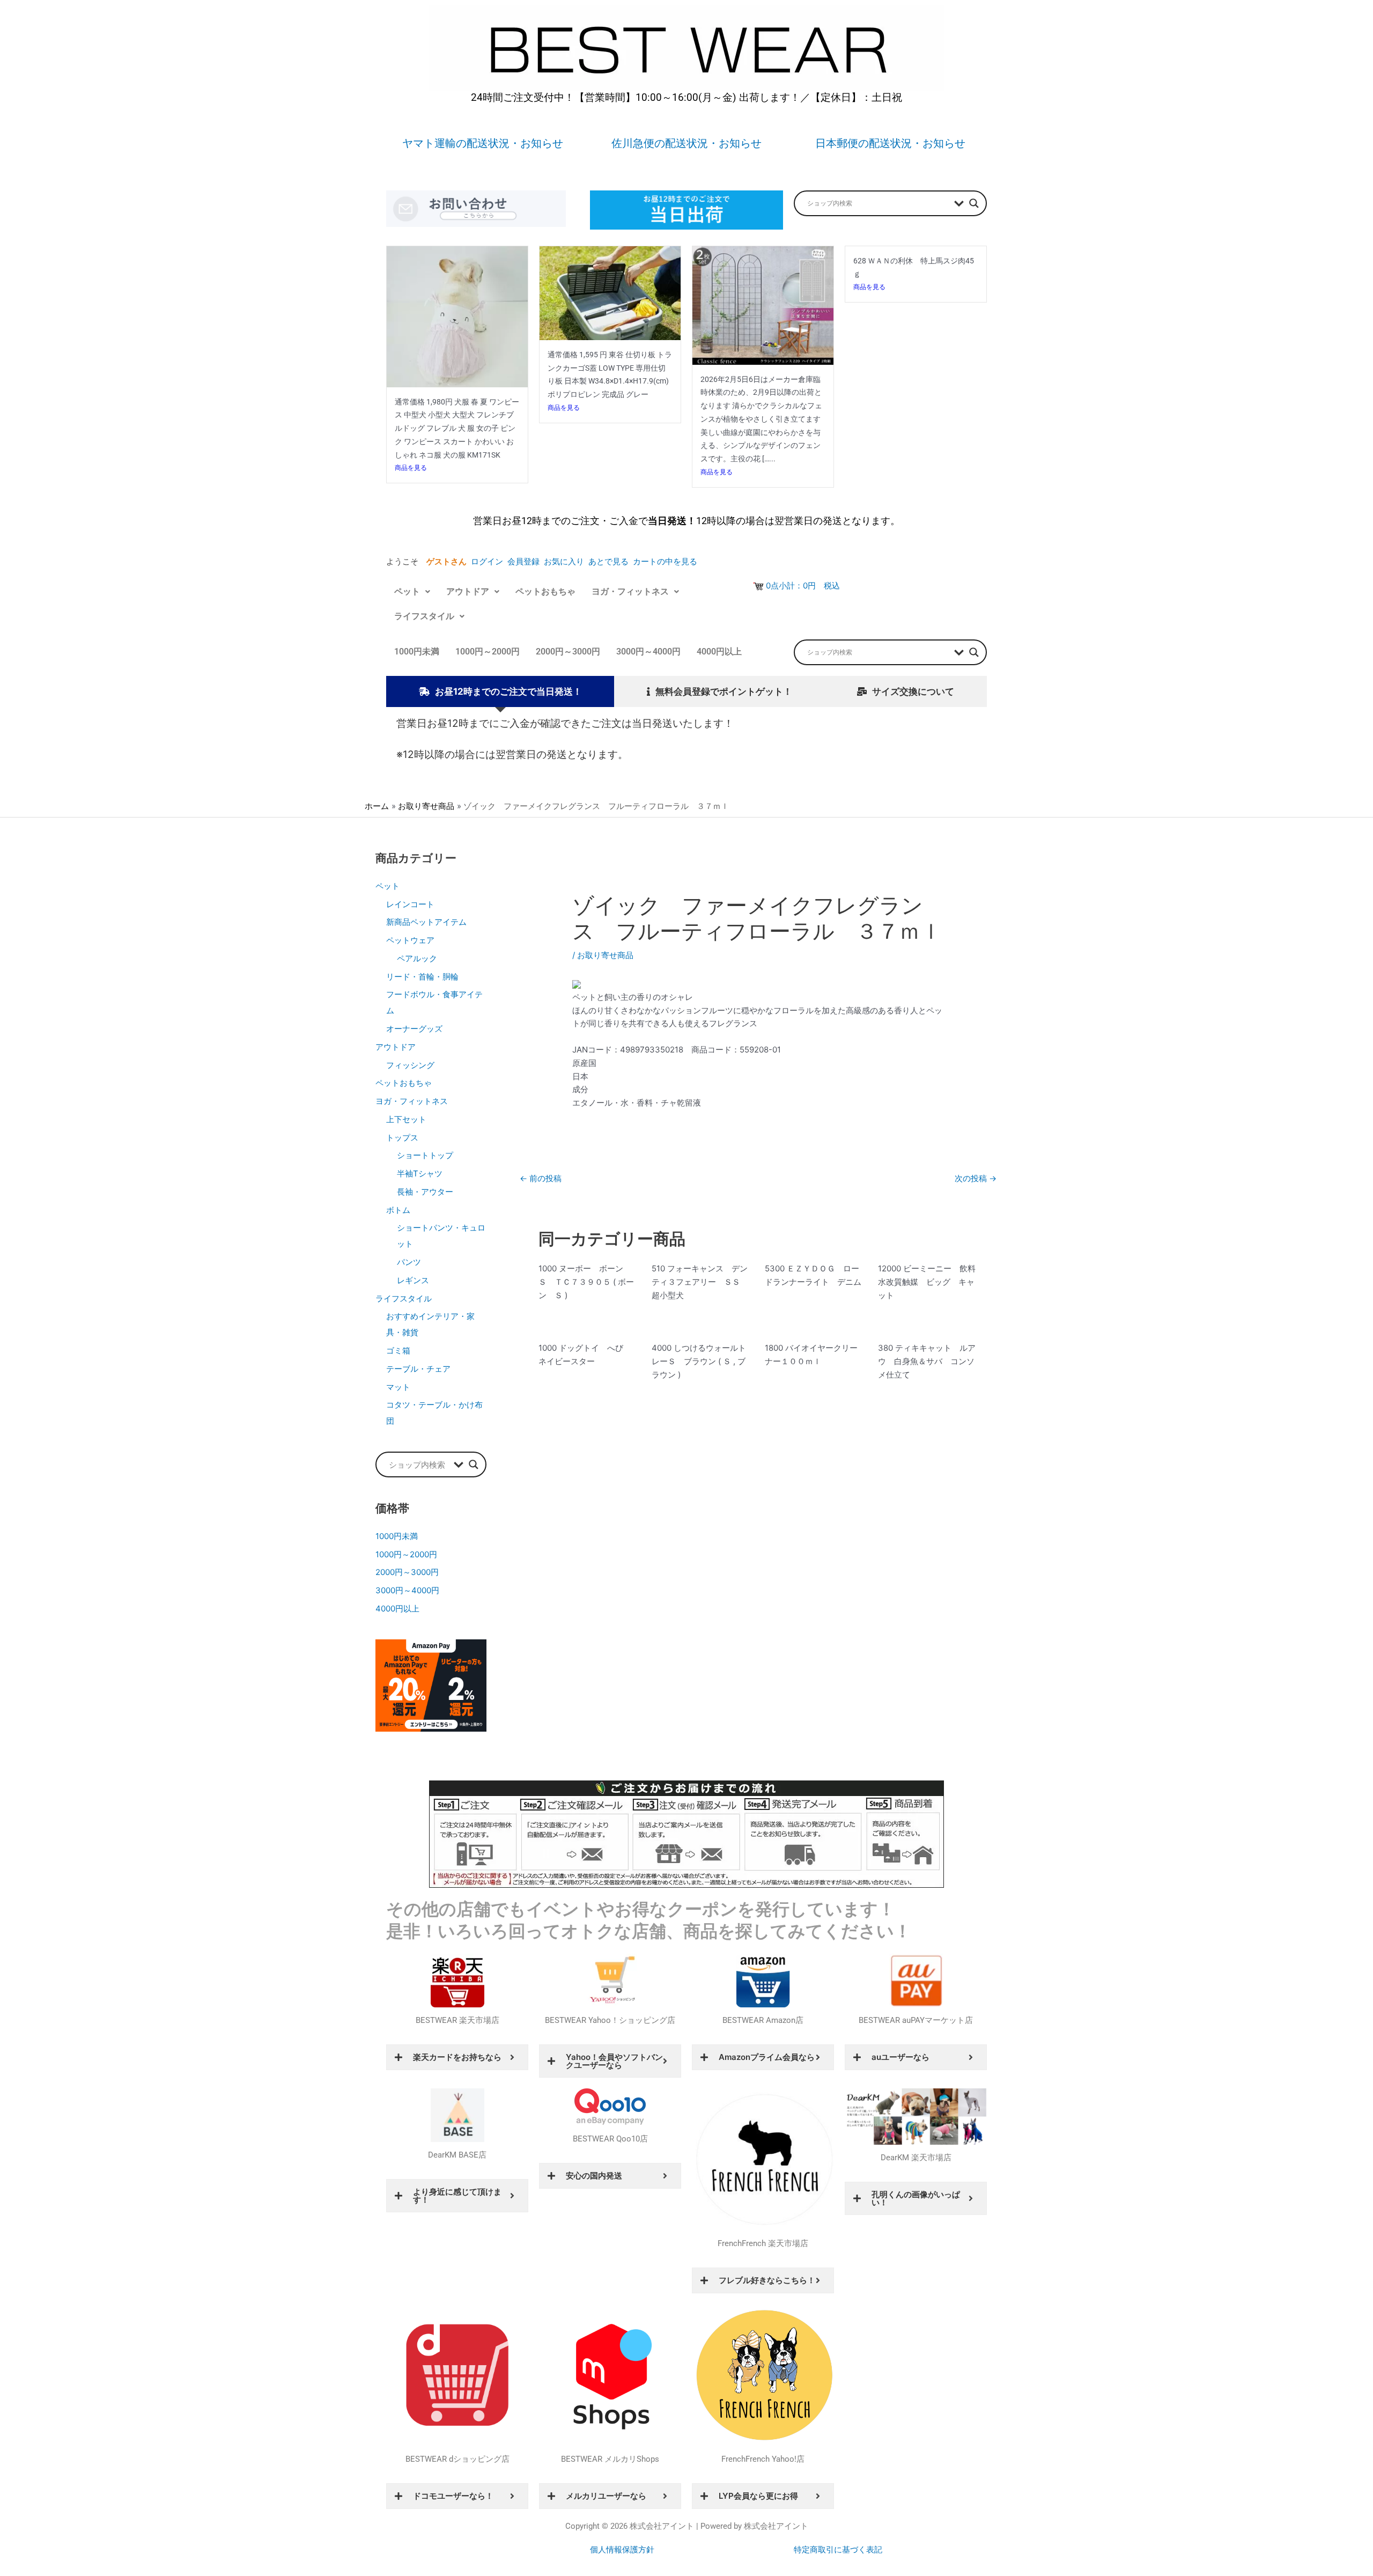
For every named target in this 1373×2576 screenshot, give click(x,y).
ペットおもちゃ (545, 591)
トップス (402, 1138)
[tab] (500, 692)
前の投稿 (541, 1178)
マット (398, 1387)
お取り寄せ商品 (605, 955)
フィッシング (410, 1065)
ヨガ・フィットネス (630, 591)
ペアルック (417, 958)
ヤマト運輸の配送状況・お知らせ (483, 143)
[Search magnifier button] (974, 203)
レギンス (413, 1280)
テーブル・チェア (418, 1369)
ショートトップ (425, 1155)
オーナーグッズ (414, 1029)
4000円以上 (719, 652)
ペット (407, 591)
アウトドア (468, 591)
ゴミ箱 (398, 1350)
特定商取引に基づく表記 (838, 2550)
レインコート (410, 904)
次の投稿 (976, 1178)
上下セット (406, 1119)
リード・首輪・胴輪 (422, 977)
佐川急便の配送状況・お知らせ (686, 143)
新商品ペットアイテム (426, 922)
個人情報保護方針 (622, 2550)
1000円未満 (417, 652)
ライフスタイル (424, 616)
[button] (412, 592)
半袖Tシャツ (420, 1173)
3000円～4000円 (648, 652)
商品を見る (411, 468)
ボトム (398, 1210)
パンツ (409, 1262)
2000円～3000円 (568, 652)
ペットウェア (410, 940)
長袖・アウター (425, 1192)
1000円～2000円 (488, 652)
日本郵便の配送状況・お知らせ (890, 143)
